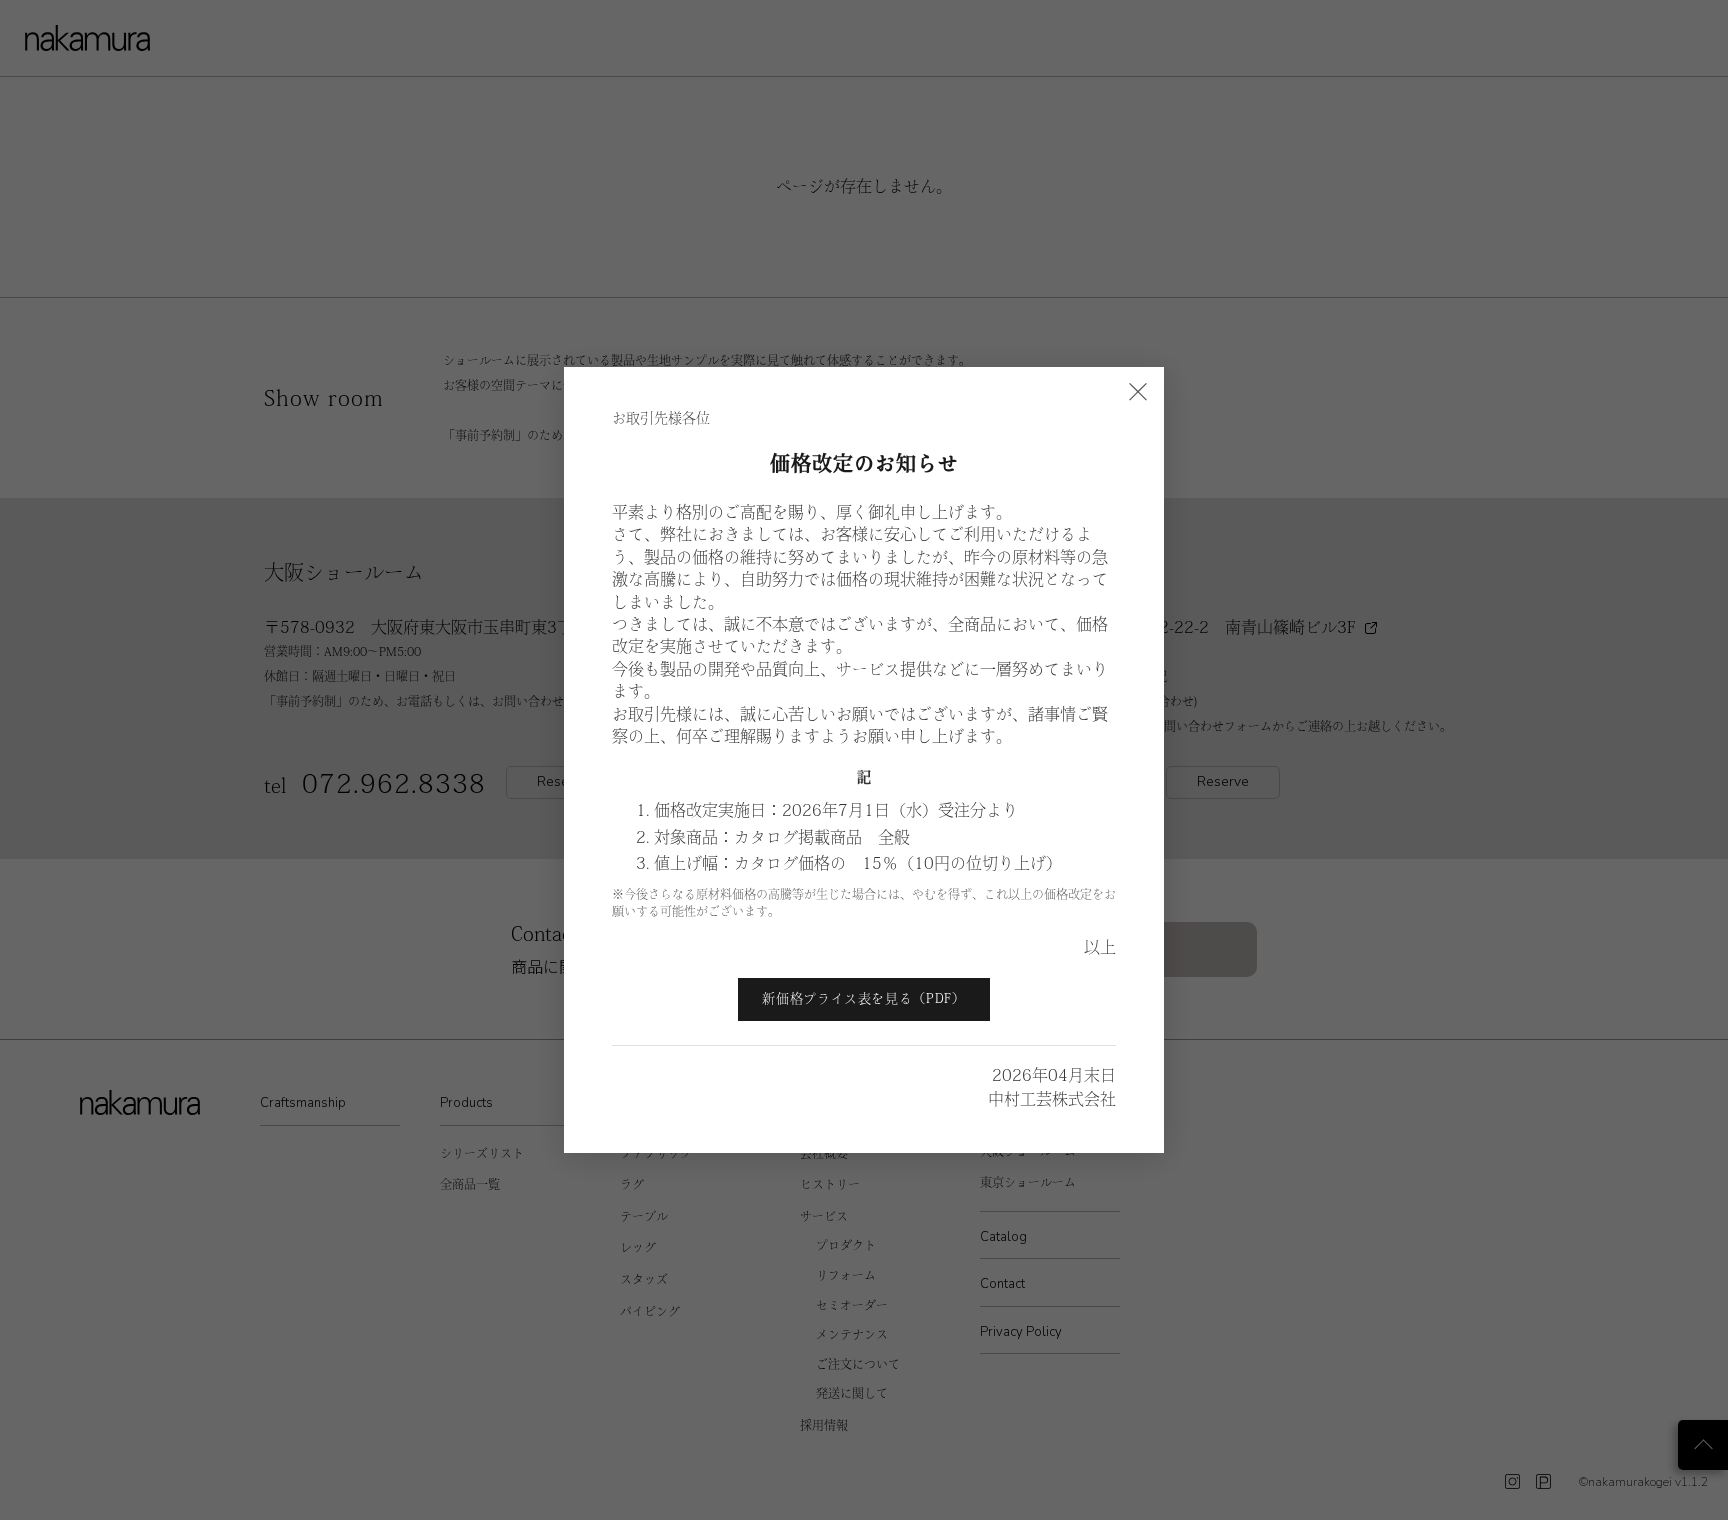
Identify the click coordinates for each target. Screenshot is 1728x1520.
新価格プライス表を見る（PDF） (863, 998)
